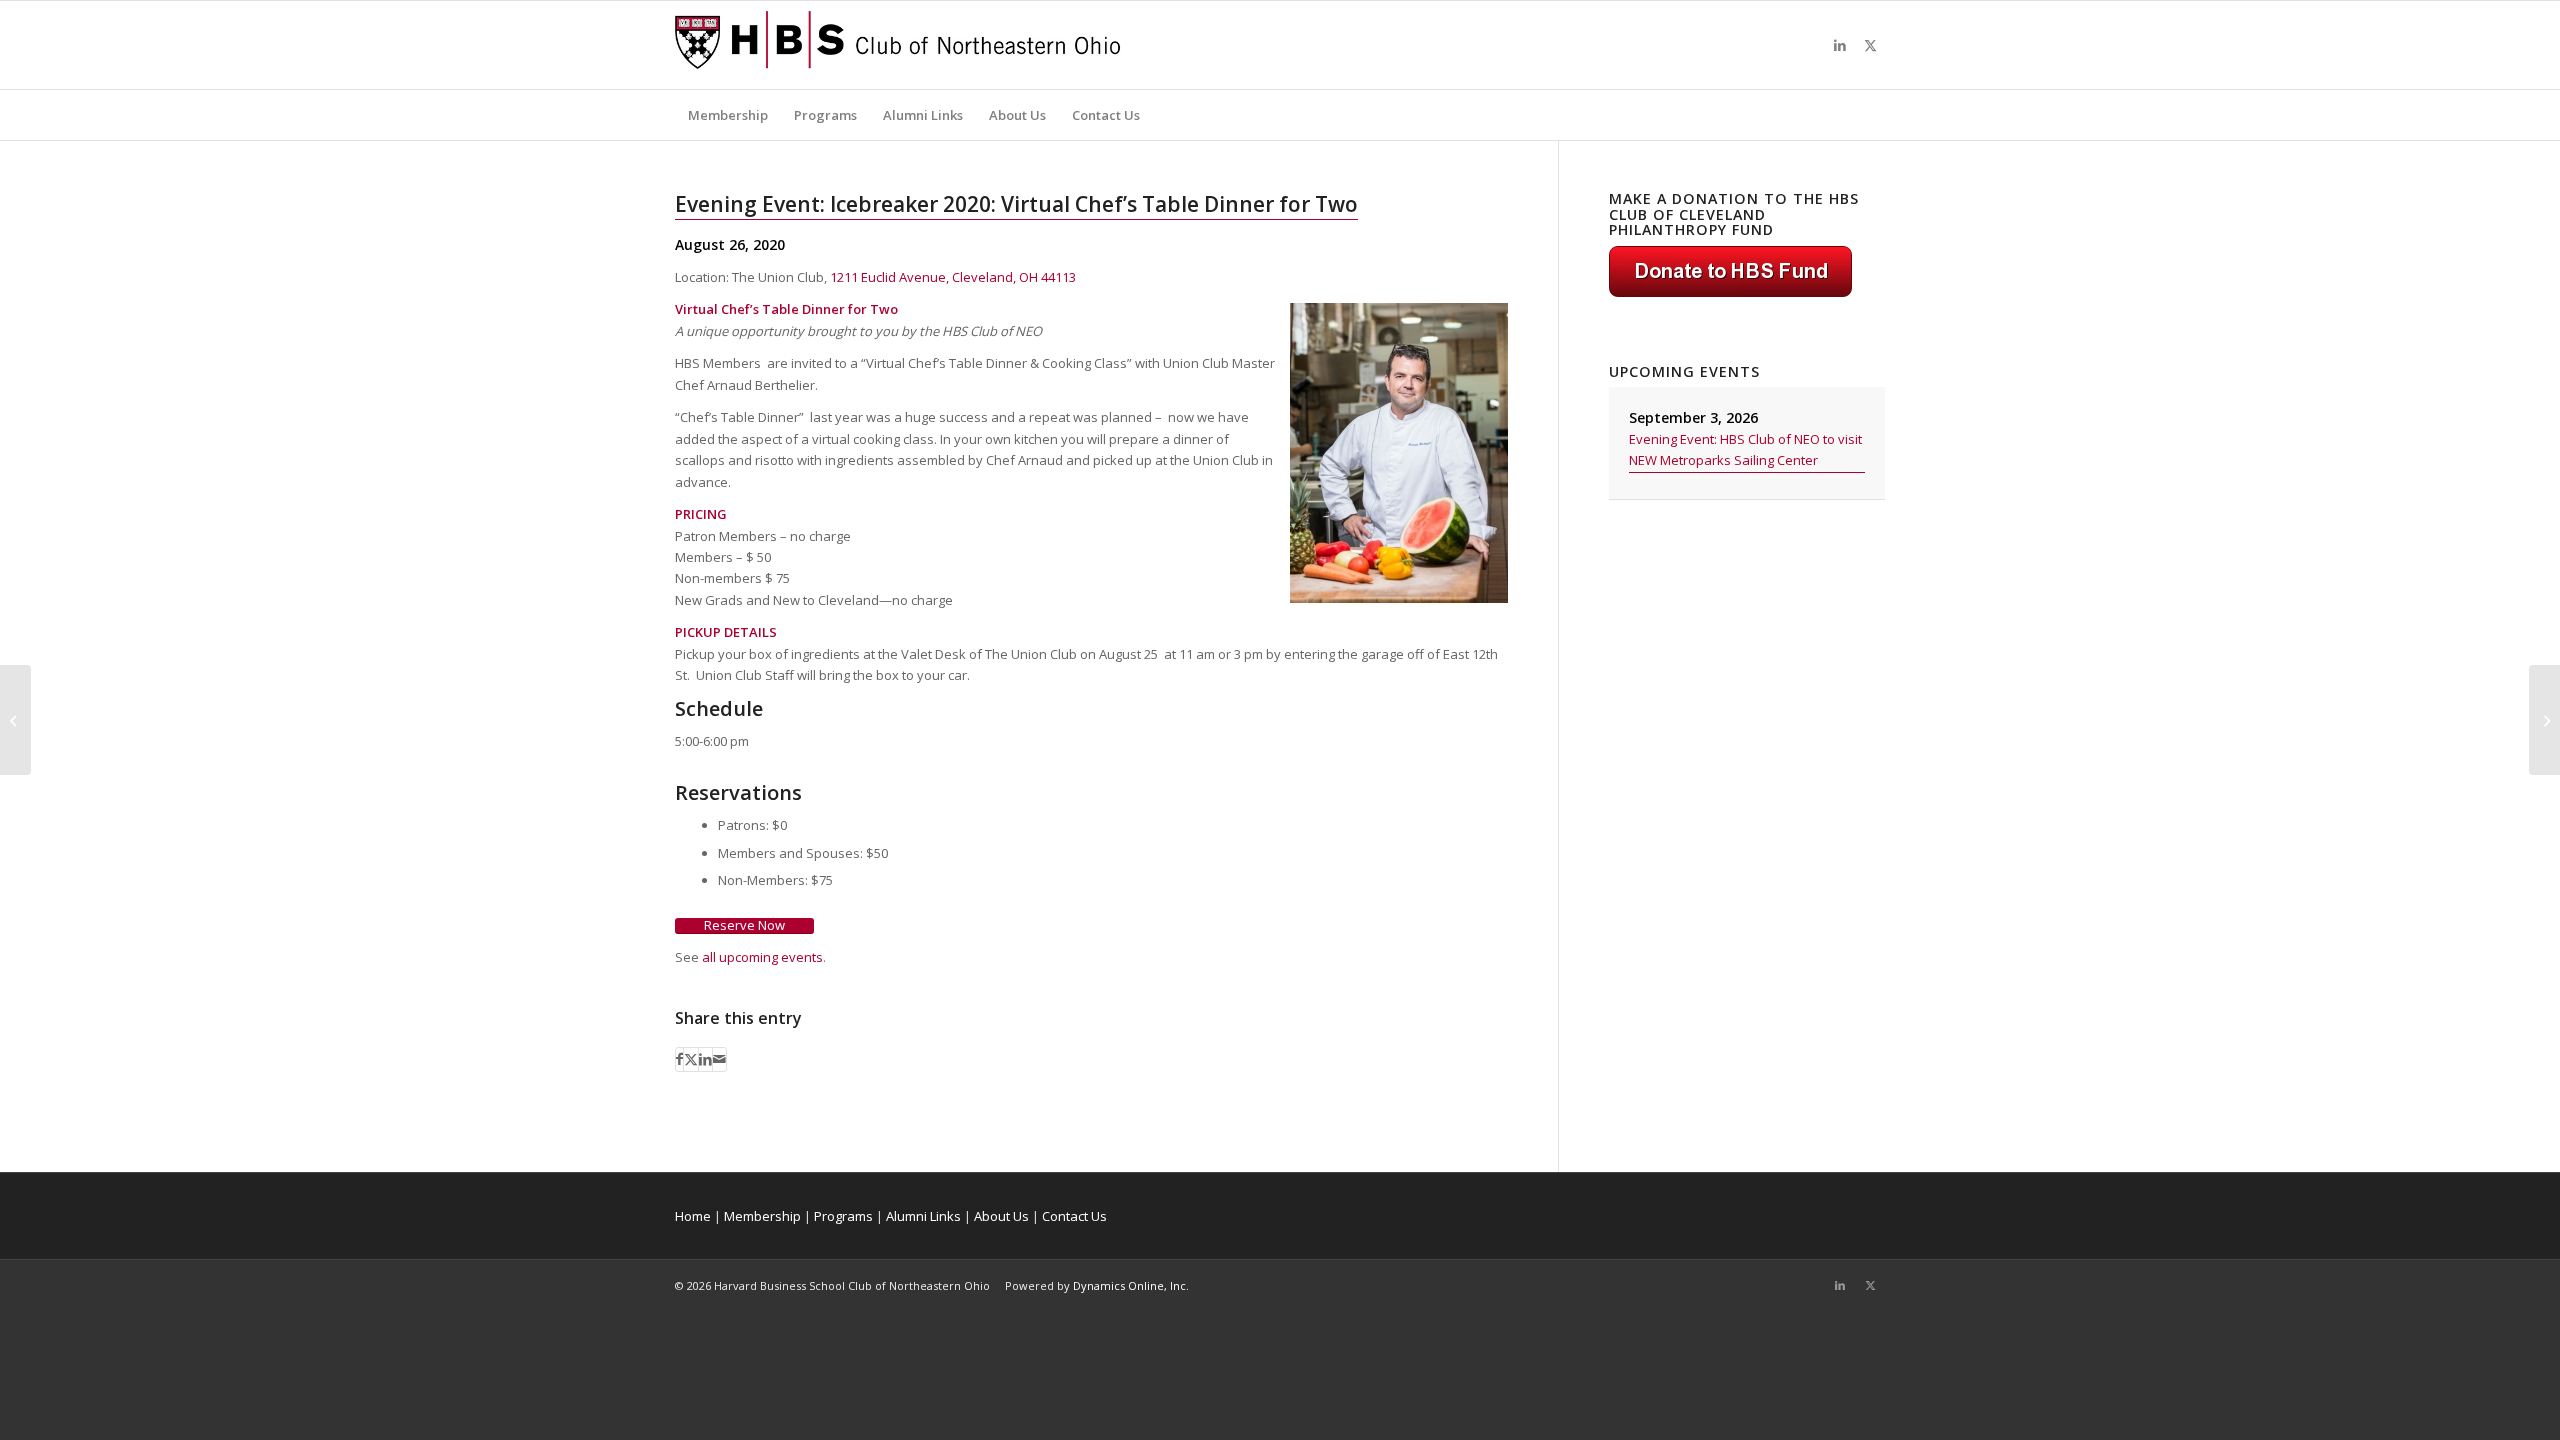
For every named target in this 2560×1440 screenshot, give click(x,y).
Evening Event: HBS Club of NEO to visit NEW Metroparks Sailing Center (1745, 449)
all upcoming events (762, 957)
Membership (762, 1216)
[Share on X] (691, 1059)
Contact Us (1074, 1216)
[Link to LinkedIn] (1840, 45)
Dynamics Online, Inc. (1131, 1285)
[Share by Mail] (719, 1059)
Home (693, 1216)
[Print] (898, 45)
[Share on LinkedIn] (705, 1059)
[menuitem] (728, 115)
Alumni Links (923, 1216)
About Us (1001, 1216)
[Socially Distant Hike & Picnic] (15, 720)
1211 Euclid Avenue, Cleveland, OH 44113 (953, 277)
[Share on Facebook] (679, 1059)
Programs (843, 1216)
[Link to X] (1870, 45)
